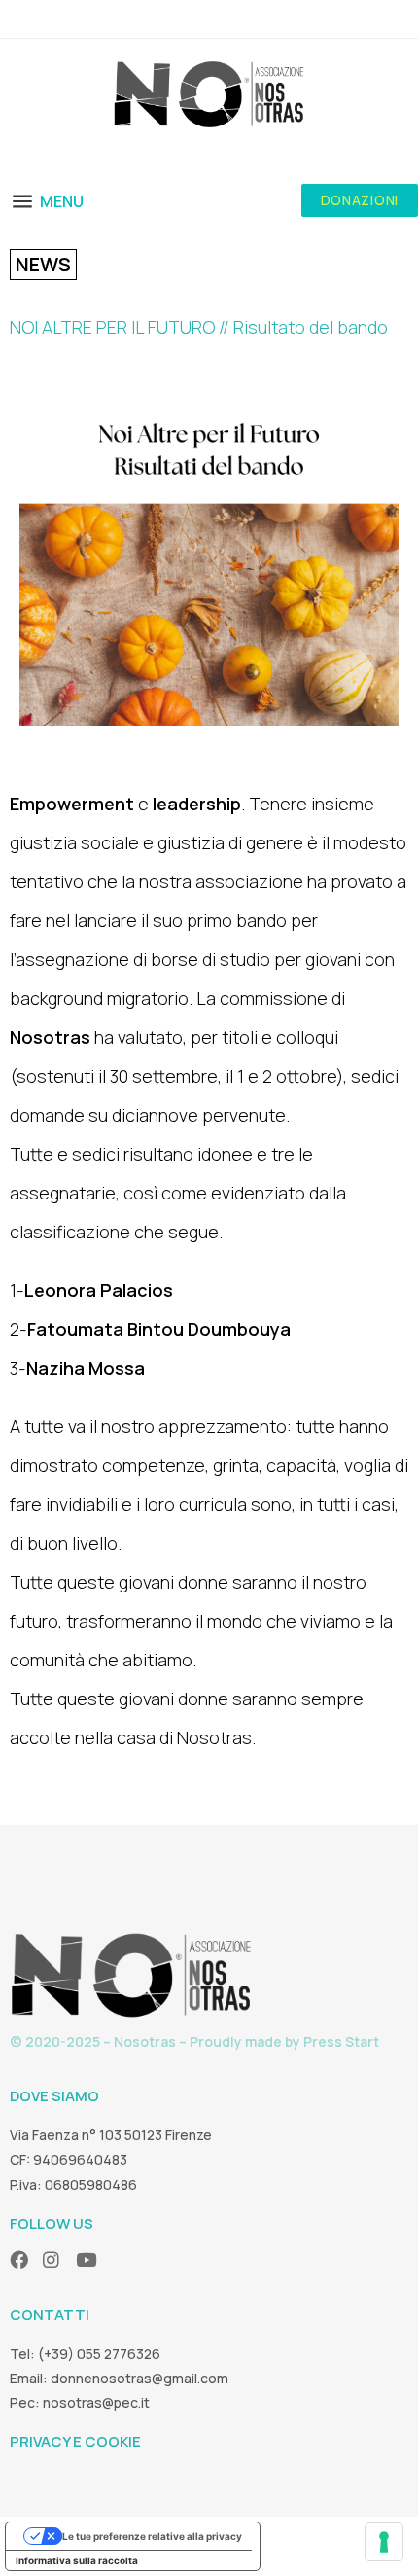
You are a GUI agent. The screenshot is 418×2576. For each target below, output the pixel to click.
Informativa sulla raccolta (77, 2560)
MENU (62, 201)
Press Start (341, 2041)
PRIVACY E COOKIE (75, 2441)
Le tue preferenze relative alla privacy (152, 2536)
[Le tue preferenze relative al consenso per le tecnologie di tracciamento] (384, 2542)
